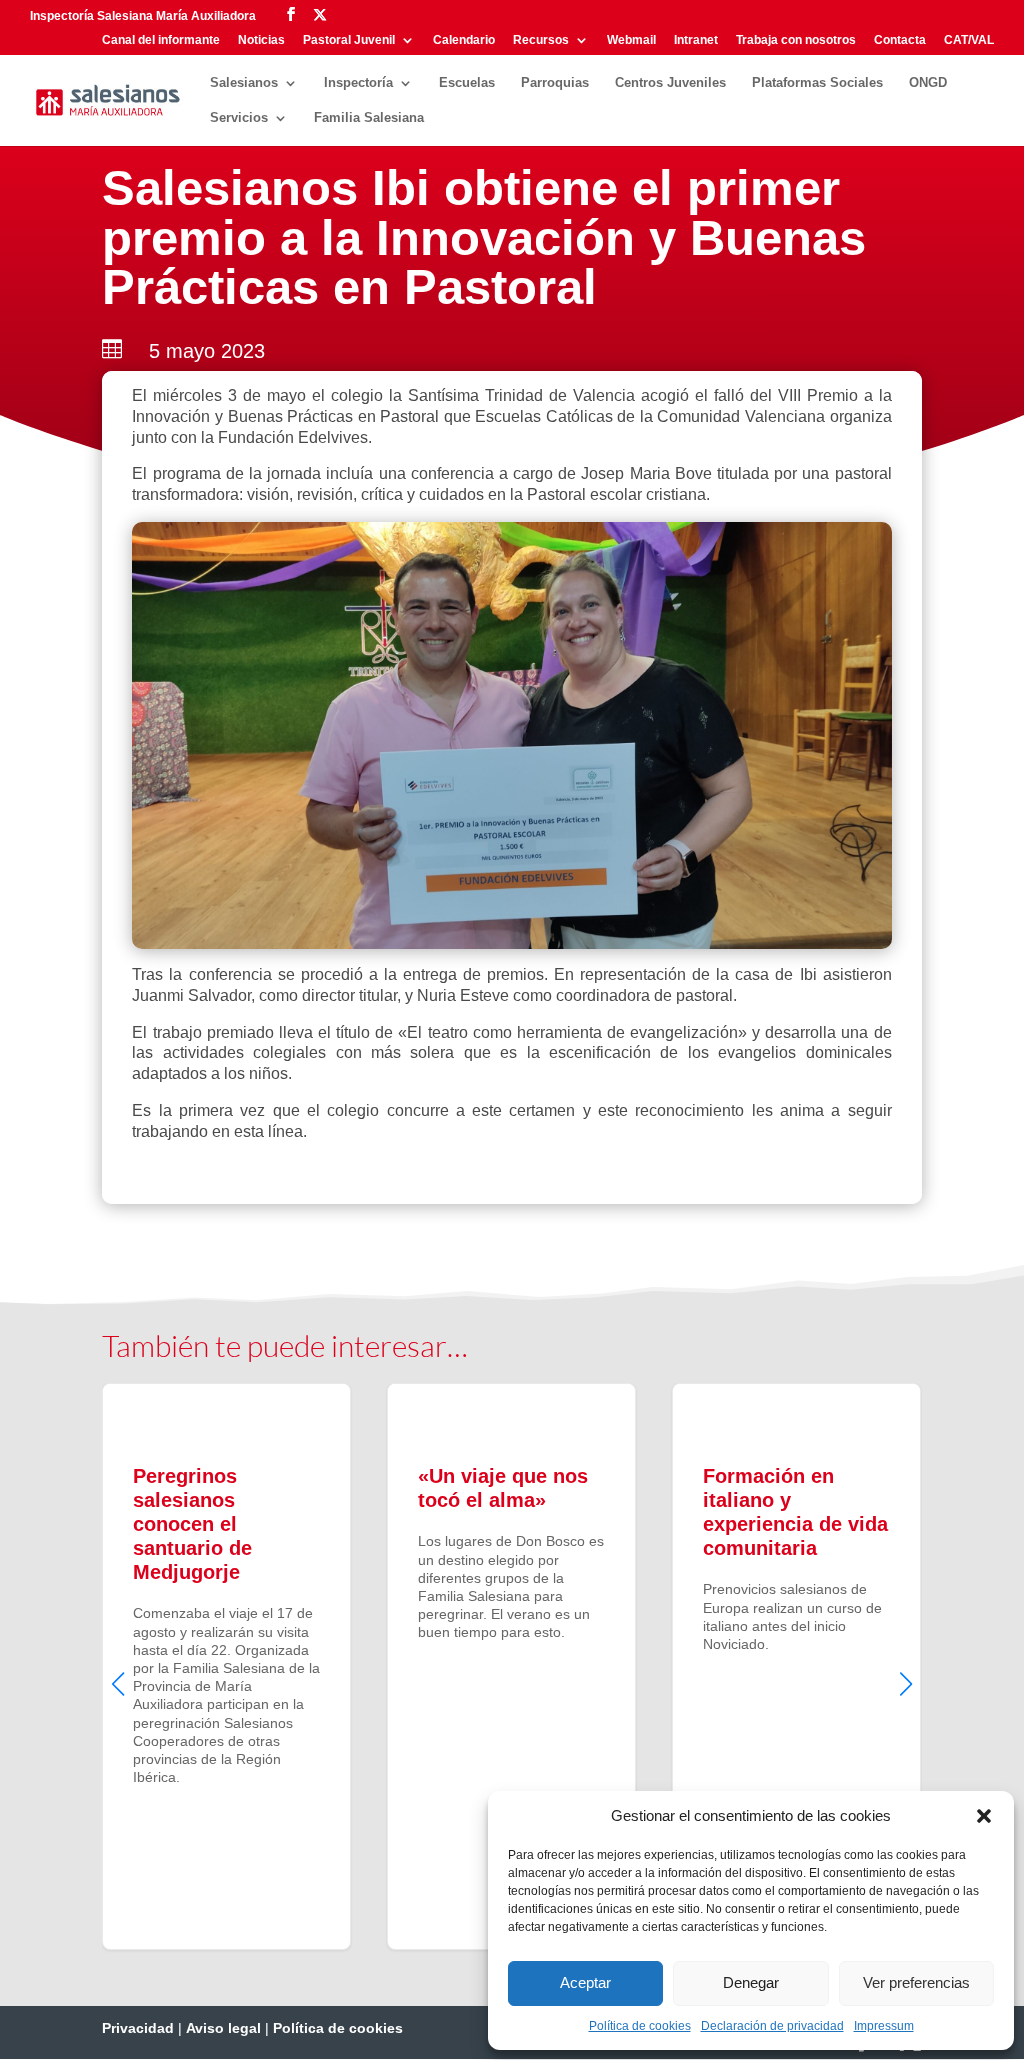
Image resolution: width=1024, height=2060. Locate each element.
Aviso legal (223, 2028)
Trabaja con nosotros (796, 40)
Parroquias (555, 83)
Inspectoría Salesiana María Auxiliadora (143, 16)
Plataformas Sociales (817, 83)
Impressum (884, 2026)
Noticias (261, 40)
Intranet (696, 40)
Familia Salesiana (369, 118)
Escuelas (467, 83)
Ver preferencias (916, 1982)
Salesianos (244, 83)
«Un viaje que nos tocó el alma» (511, 1666)
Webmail (631, 40)
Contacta (900, 40)
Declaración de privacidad (772, 2026)
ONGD (928, 83)
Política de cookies (640, 2026)
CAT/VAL (969, 40)
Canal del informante (161, 40)
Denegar (751, 1982)
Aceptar (585, 1982)
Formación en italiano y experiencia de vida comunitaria (796, 1666)
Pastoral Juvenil (349, 40)
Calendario (464, 40)
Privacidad (138, 2028)
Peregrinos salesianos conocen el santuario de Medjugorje (226, 1666)
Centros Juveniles (670, 83)
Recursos (541, 40)
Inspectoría (358, 83)
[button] (984, 1816)
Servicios (239, 118)
